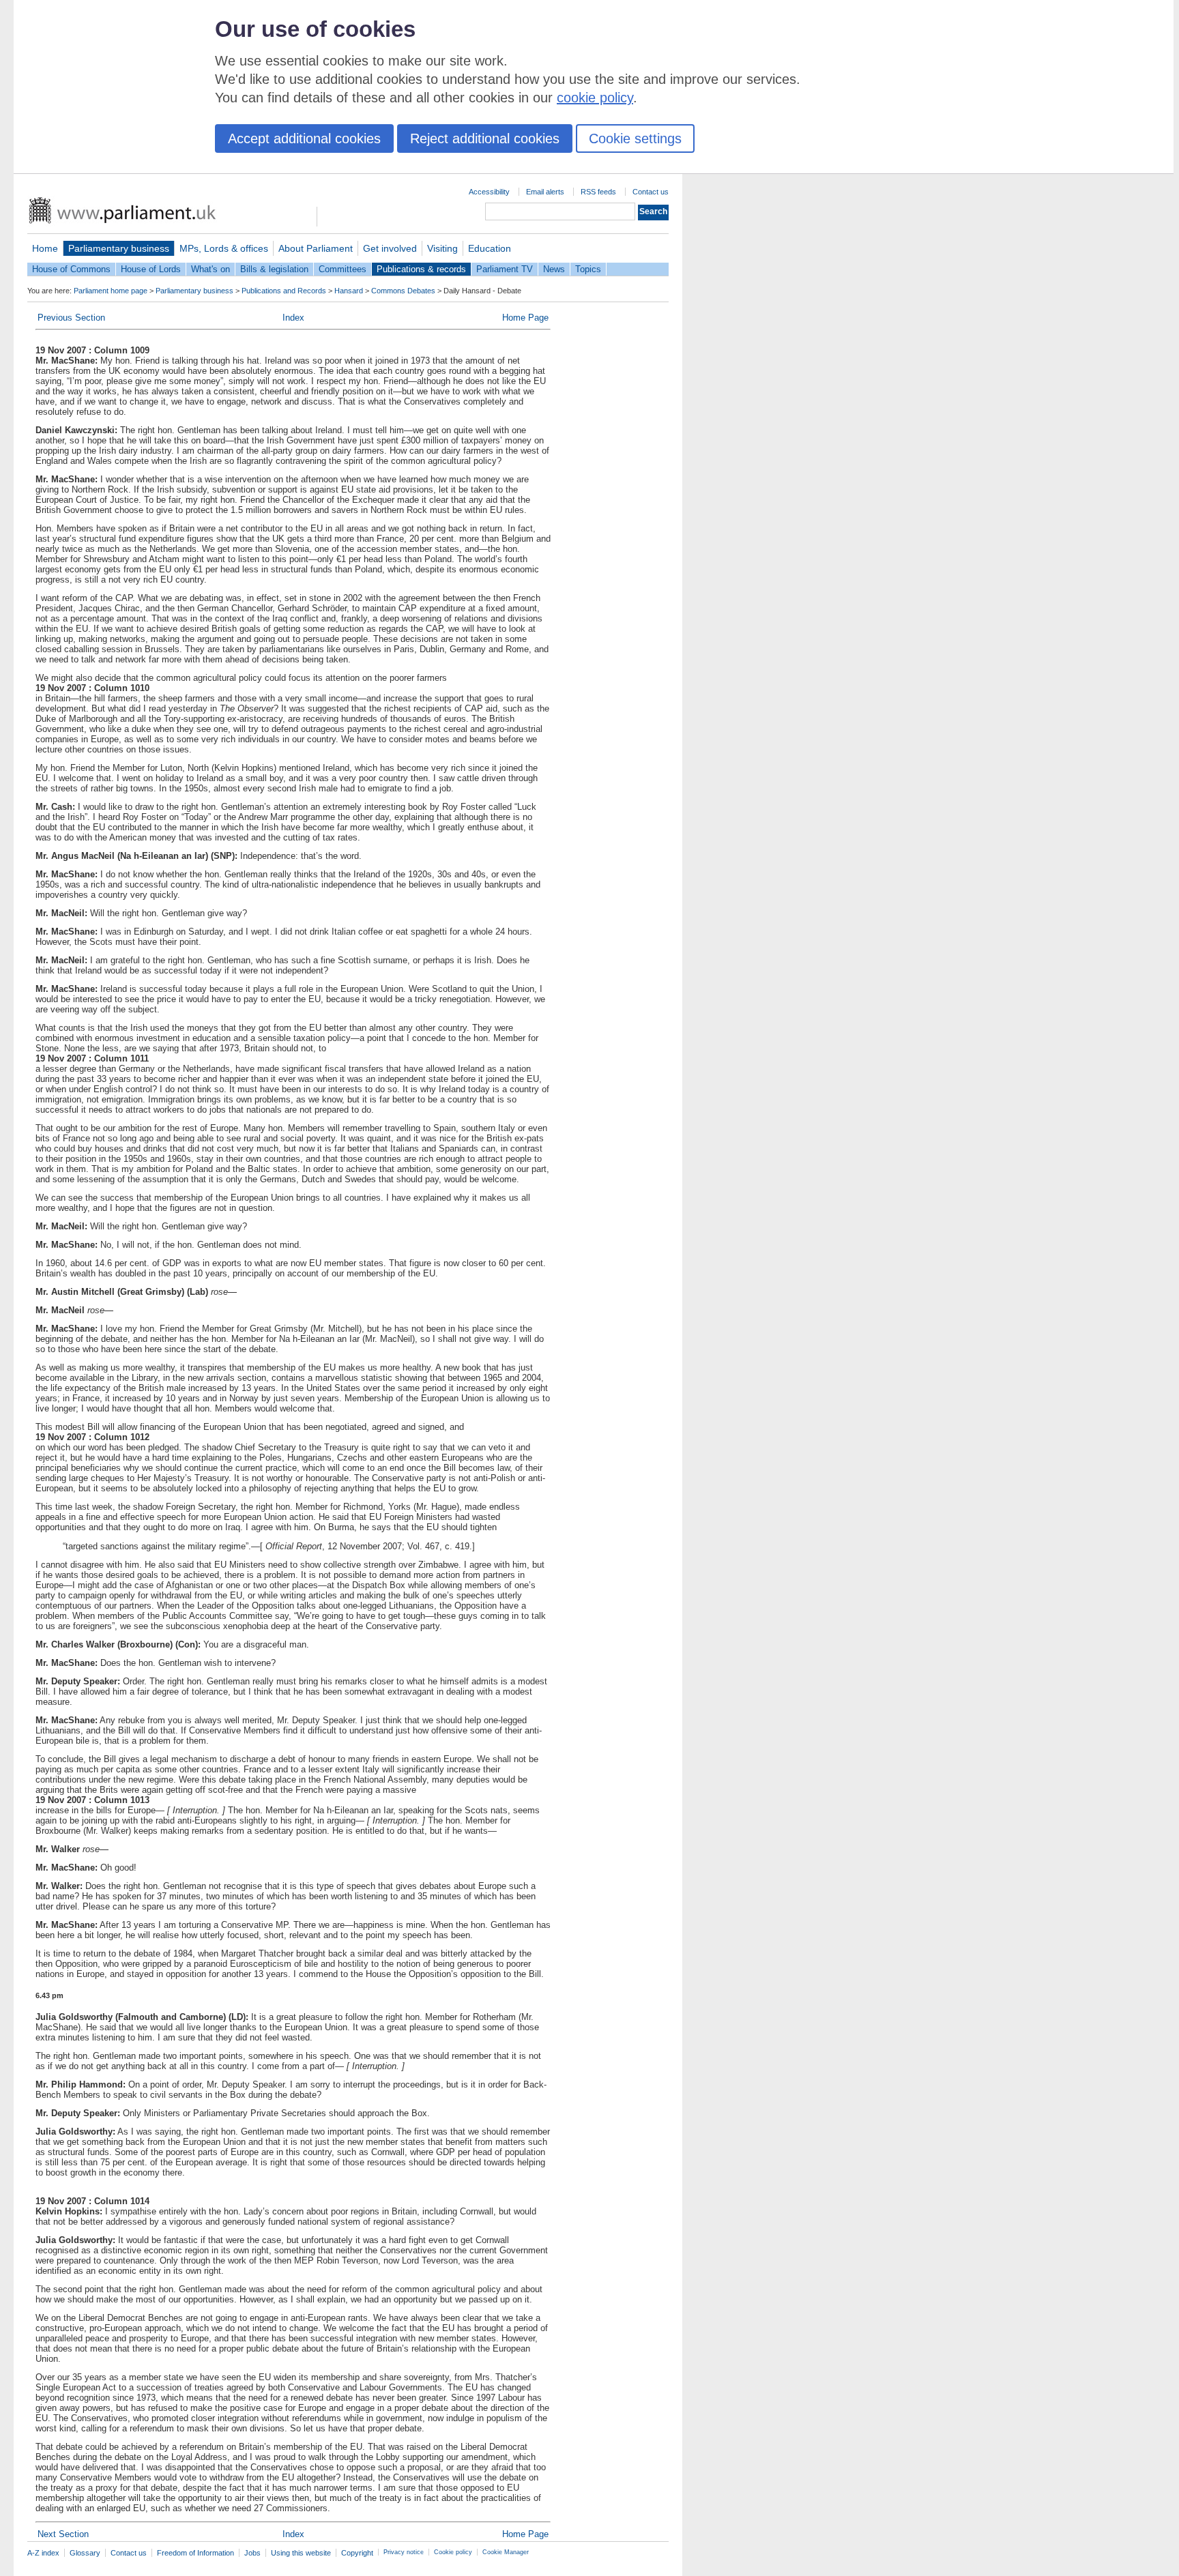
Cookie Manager (506, 2552)
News (554, 269)
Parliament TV (505, 269)
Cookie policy (453, 2552)
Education (490, 248)
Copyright (357, 2553)
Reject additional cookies (485, 138)
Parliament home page (111, 291)
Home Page (525, 318)
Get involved (390, 248)
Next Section (63, 2534)
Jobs (252, 2553)
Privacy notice (404, 2552)
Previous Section (71, 318)
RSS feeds (598, 192)
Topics (588, 269)
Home (45, 248)
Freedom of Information (195, 2553)
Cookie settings (635, 138)
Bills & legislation (274, 269)
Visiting (442, 248)
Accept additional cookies (304, 138)
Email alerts (545, 192)
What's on (210, 269)
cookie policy (595, 98)
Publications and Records (284, 291)
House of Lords (151, 269)
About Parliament (316, 248)
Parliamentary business (119, 248)
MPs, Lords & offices (224, 248)
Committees (343, 269)
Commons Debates (403, 291)
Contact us (651, 192)
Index (293, 318)
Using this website (301, 2553)
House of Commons (71, 269)
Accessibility (489, 192)
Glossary (85, 2553)
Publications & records (421, 269)
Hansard (349, 291)
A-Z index (43, 2553)
